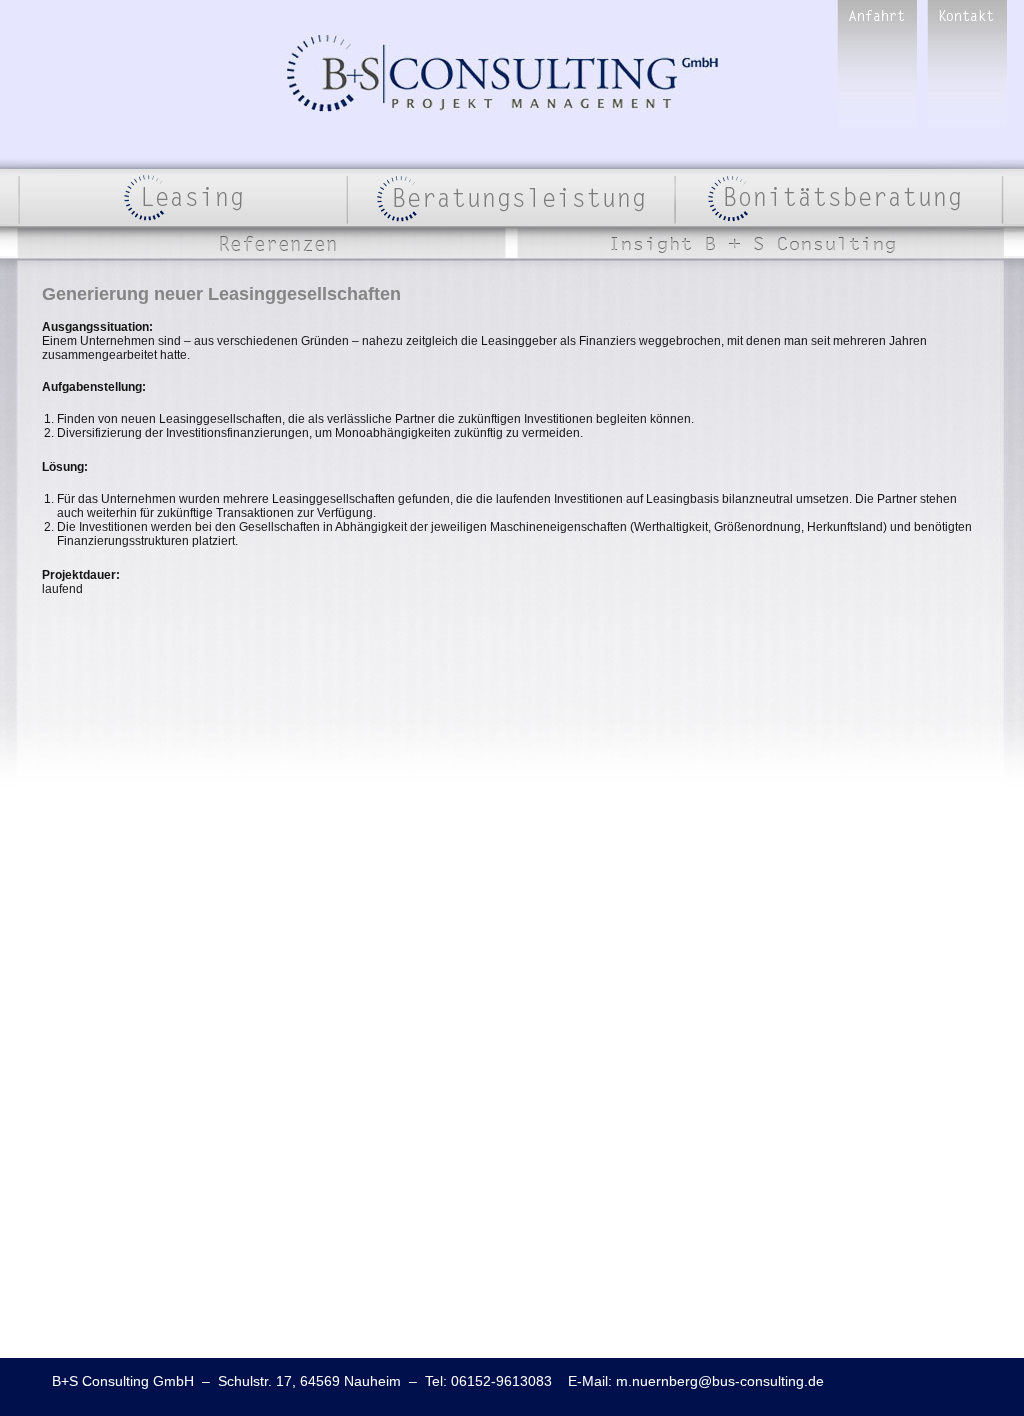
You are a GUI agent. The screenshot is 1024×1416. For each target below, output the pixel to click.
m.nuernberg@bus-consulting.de (720, 1381)
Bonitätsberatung (839, 198)
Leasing (182, 198)
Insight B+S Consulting (762, 243)
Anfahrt (877, 68)
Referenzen (267, 243)
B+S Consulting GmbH (502, 73)
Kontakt (967, 68)
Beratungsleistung (510, 198)
